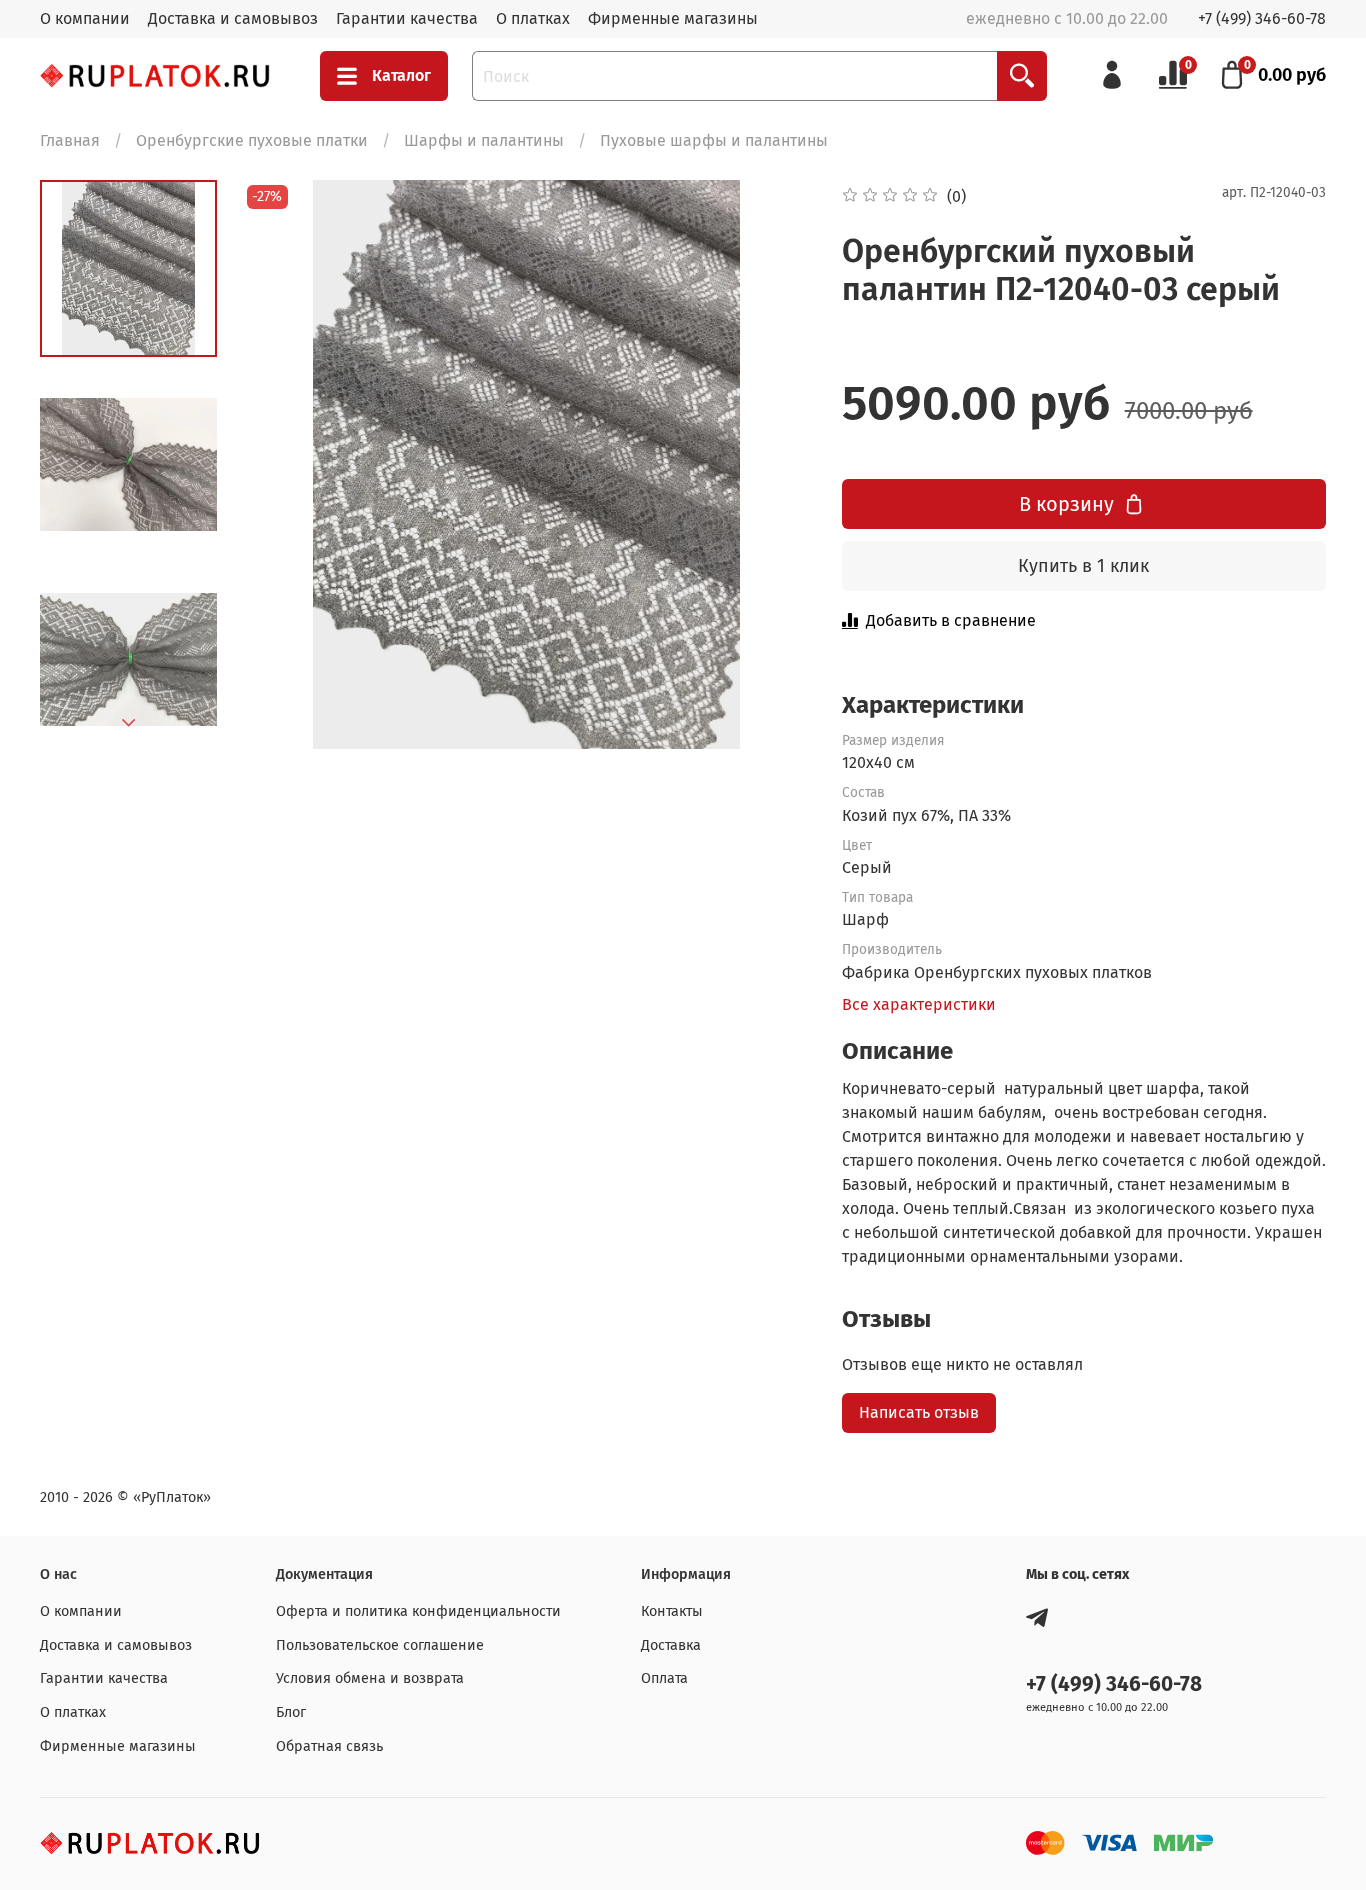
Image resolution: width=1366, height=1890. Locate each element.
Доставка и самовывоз (233, 18)
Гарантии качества (407, 18)
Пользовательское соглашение (380, 1645)
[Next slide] (129, 723)
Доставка (671, 1645)
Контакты (672, 1611)
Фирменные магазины (673, 18)
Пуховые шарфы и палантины (714, 140)
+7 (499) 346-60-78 (1262, 18)
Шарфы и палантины (484, 140)
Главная (70, 140)
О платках (533, 18)
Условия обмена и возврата (370, 1678)
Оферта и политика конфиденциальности (418, 1611)
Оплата (664, 1678)
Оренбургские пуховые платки (252, 140)
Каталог (401, 75)
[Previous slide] (282, 464)
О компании (85, 18)
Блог (291, 1712)
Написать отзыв (919, 1412)
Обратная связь (329, 1746)
